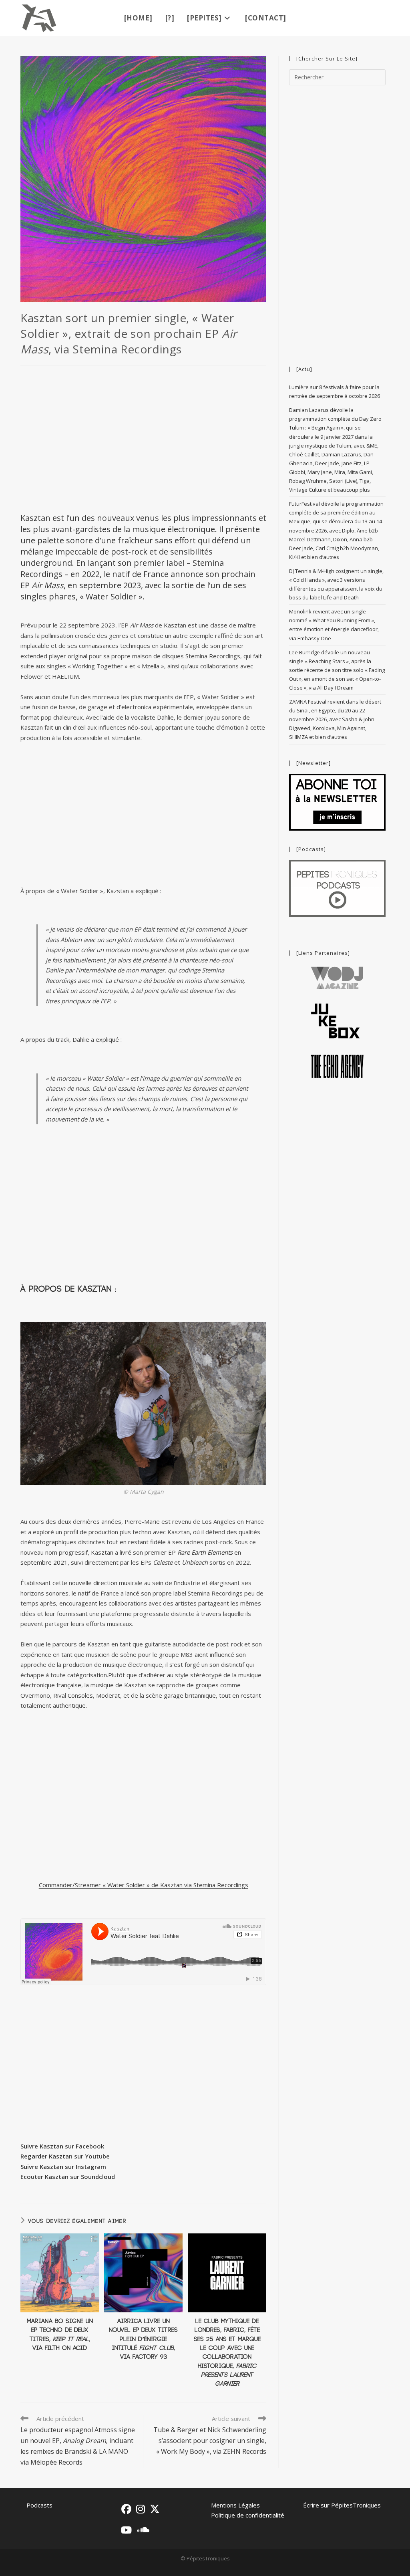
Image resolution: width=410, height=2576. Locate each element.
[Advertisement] (143, 438)
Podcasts (39, 2505)
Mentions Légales (235, 2505)
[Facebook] (126, 2509)
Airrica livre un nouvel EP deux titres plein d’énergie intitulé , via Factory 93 (143, 2339)
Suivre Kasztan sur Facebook (62, 2146)
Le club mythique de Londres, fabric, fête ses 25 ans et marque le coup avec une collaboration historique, (227, 2353)
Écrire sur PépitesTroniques (342, 2505)
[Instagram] (141, 2509)
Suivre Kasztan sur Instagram (63, 2167)
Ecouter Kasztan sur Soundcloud (68, 2177)
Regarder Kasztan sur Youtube (65, 2156)
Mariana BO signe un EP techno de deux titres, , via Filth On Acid (60, 2335)
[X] (155, 2509)
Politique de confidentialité (248, 2515)
